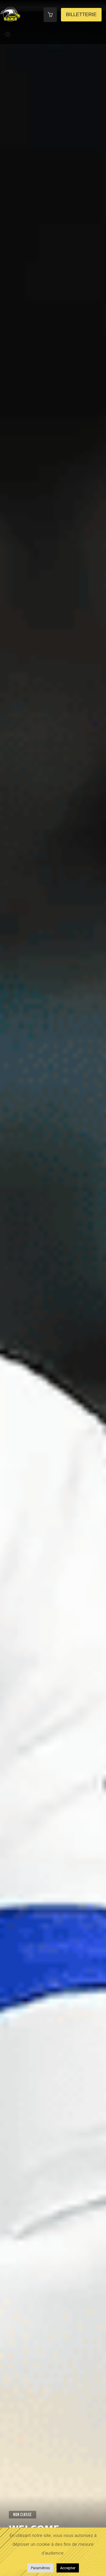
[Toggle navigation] (8, 34)
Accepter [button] (68, 2568)
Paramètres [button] (40, 2568)
